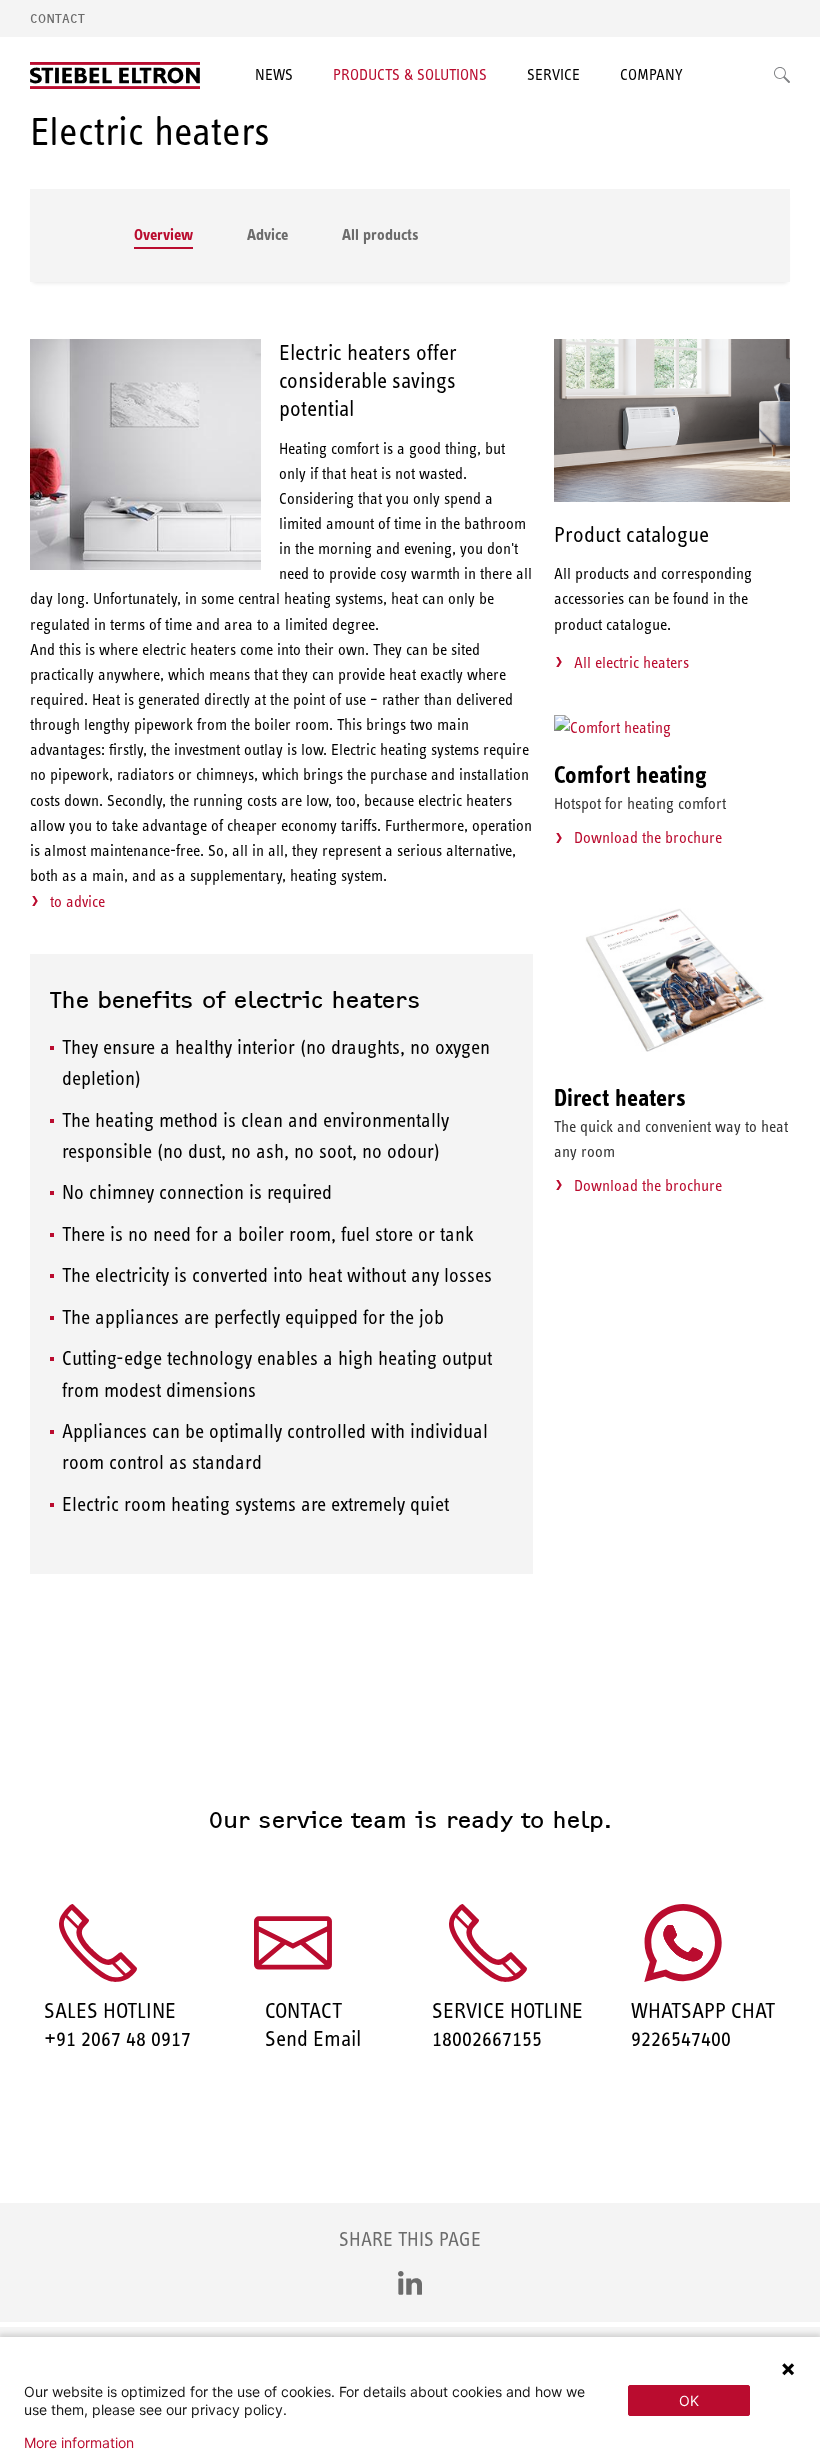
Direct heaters (620, 1098)
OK (689, 2400)
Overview (163, 234)
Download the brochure (648, 837)
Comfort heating (630, 775)
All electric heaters (631, 662)
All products (380, 234)
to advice (77, 901)
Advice (267, 234)
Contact (57, 18)
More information (79, 2443)
